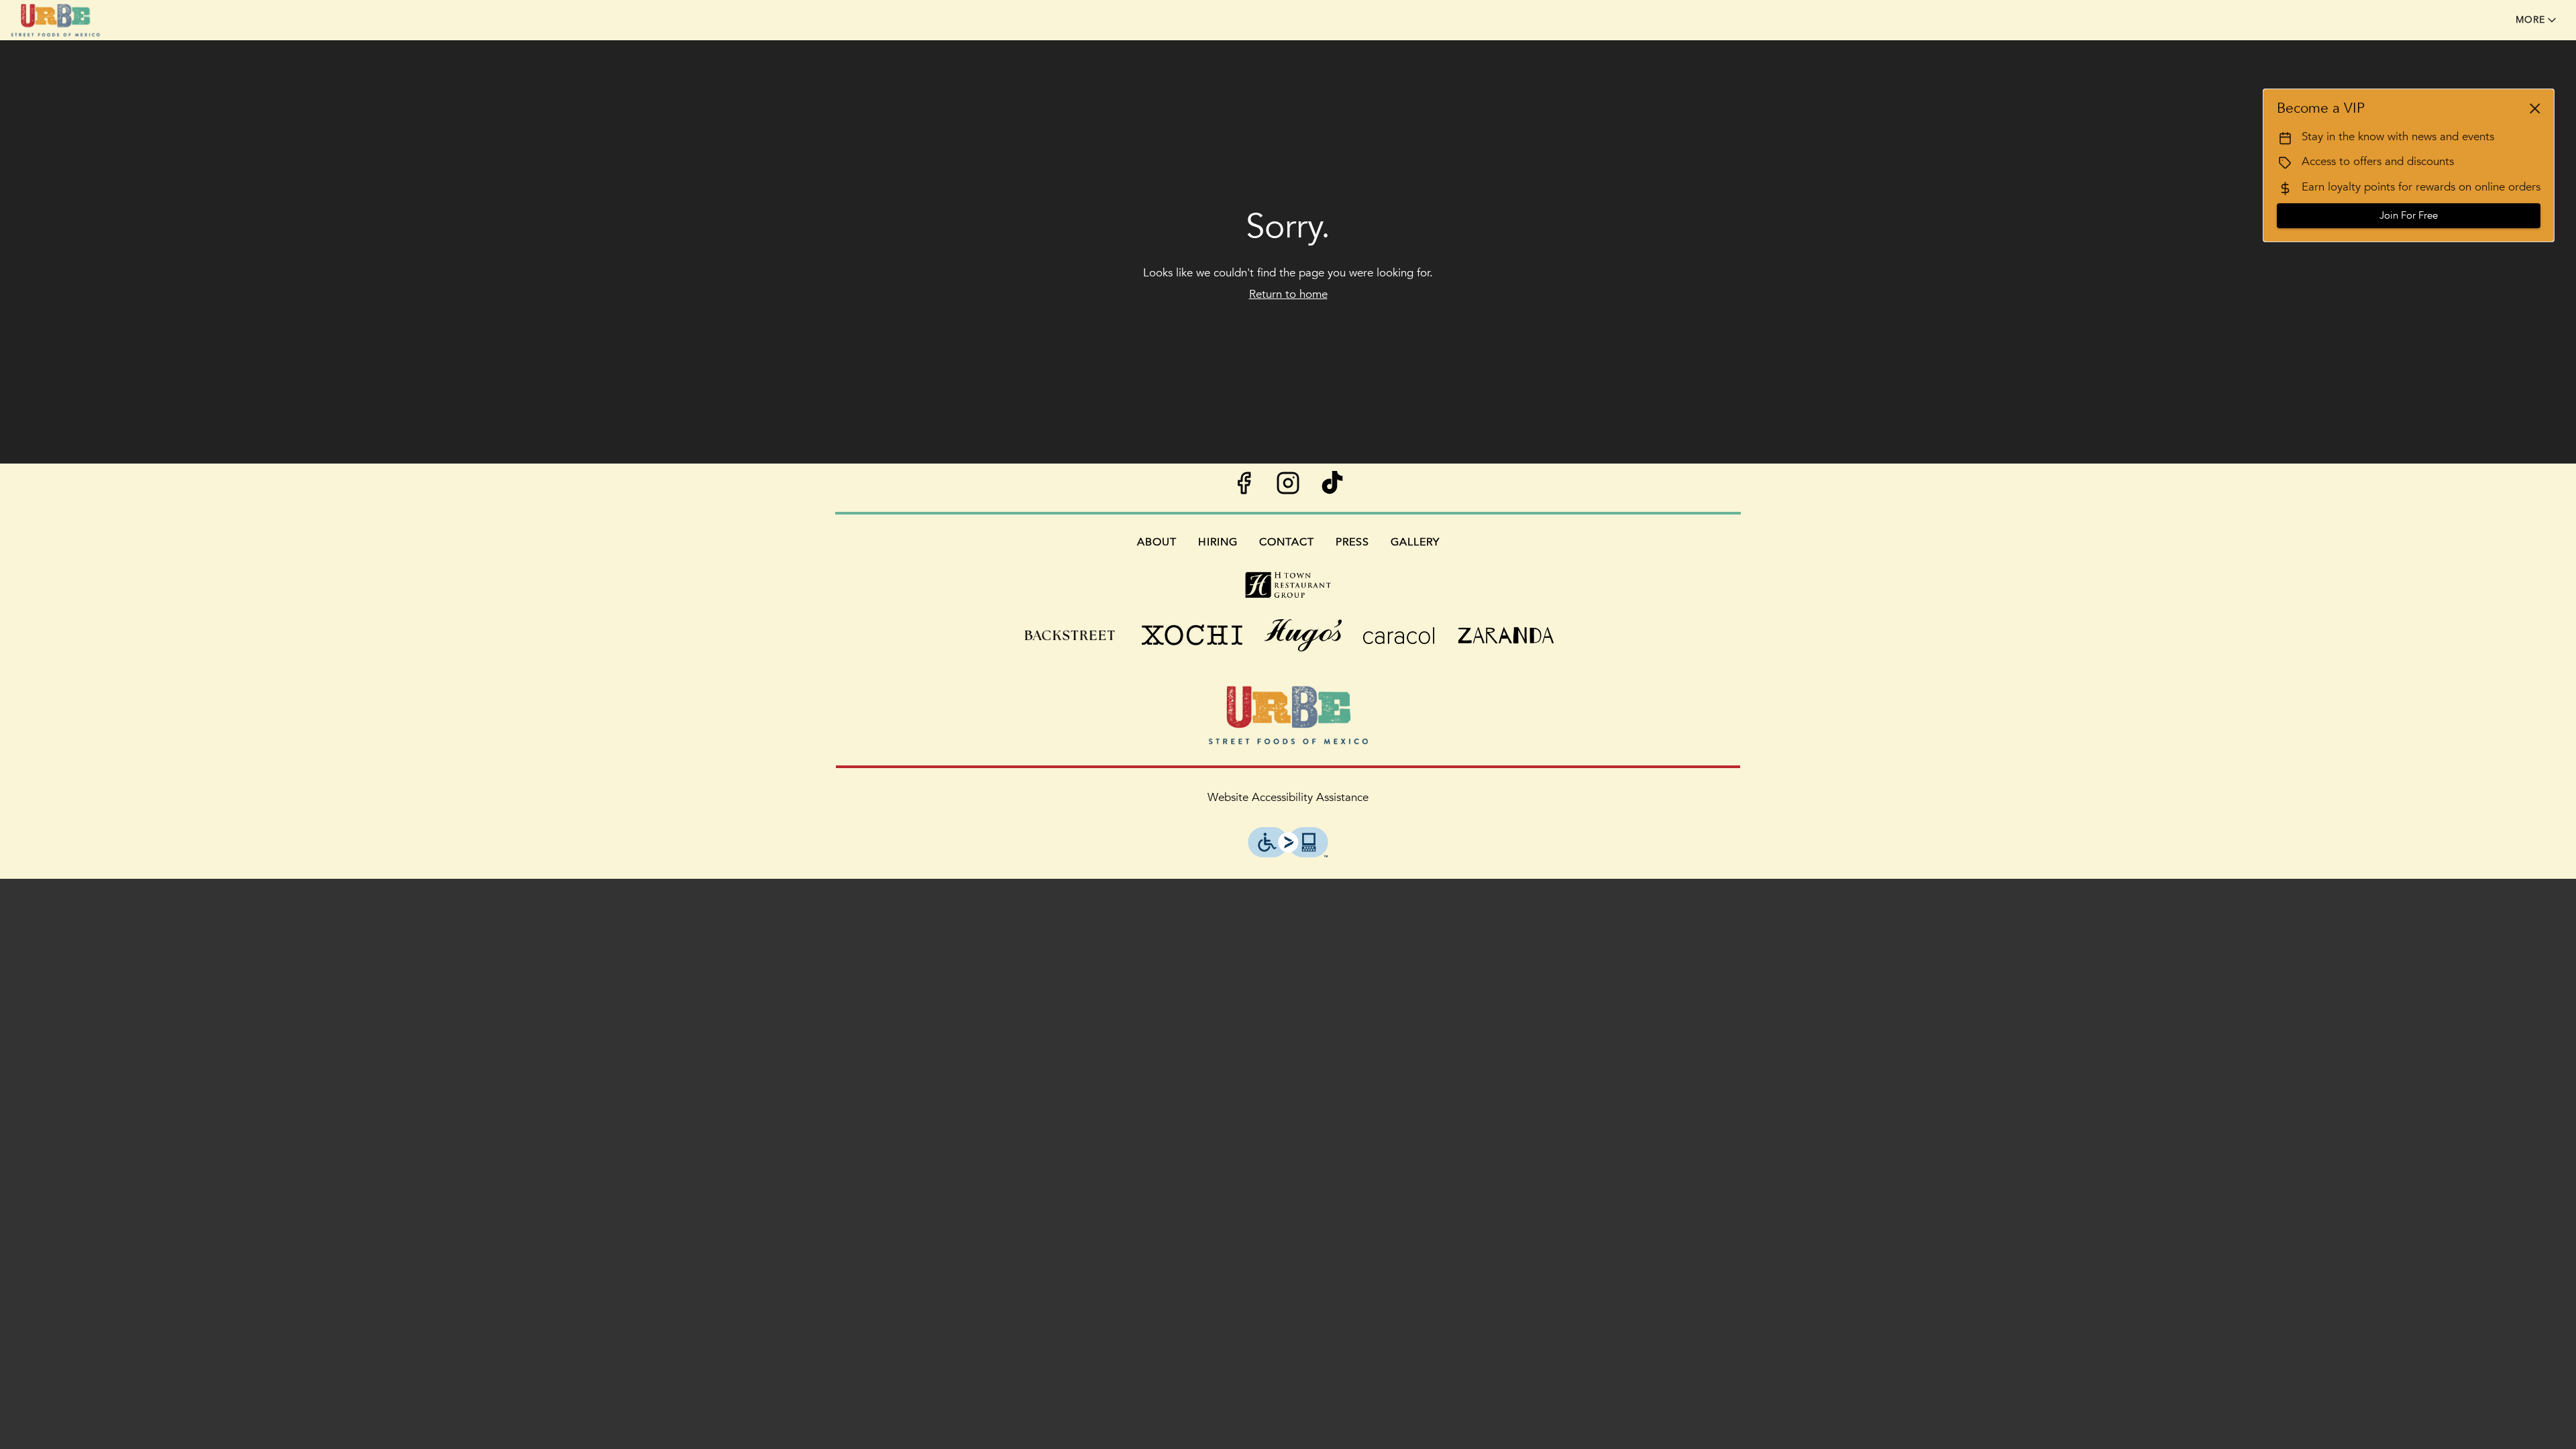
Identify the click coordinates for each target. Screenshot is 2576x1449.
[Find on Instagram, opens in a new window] (1288, 487)
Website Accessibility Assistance (1288, 797)
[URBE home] (71, 20)
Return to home (1288, 294)
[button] (2537, 20)
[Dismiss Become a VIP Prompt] (2535, 109)
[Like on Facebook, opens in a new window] (1244, 487)
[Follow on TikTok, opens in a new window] (1332, 487)
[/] (1288, 584)
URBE (1288, 715)
